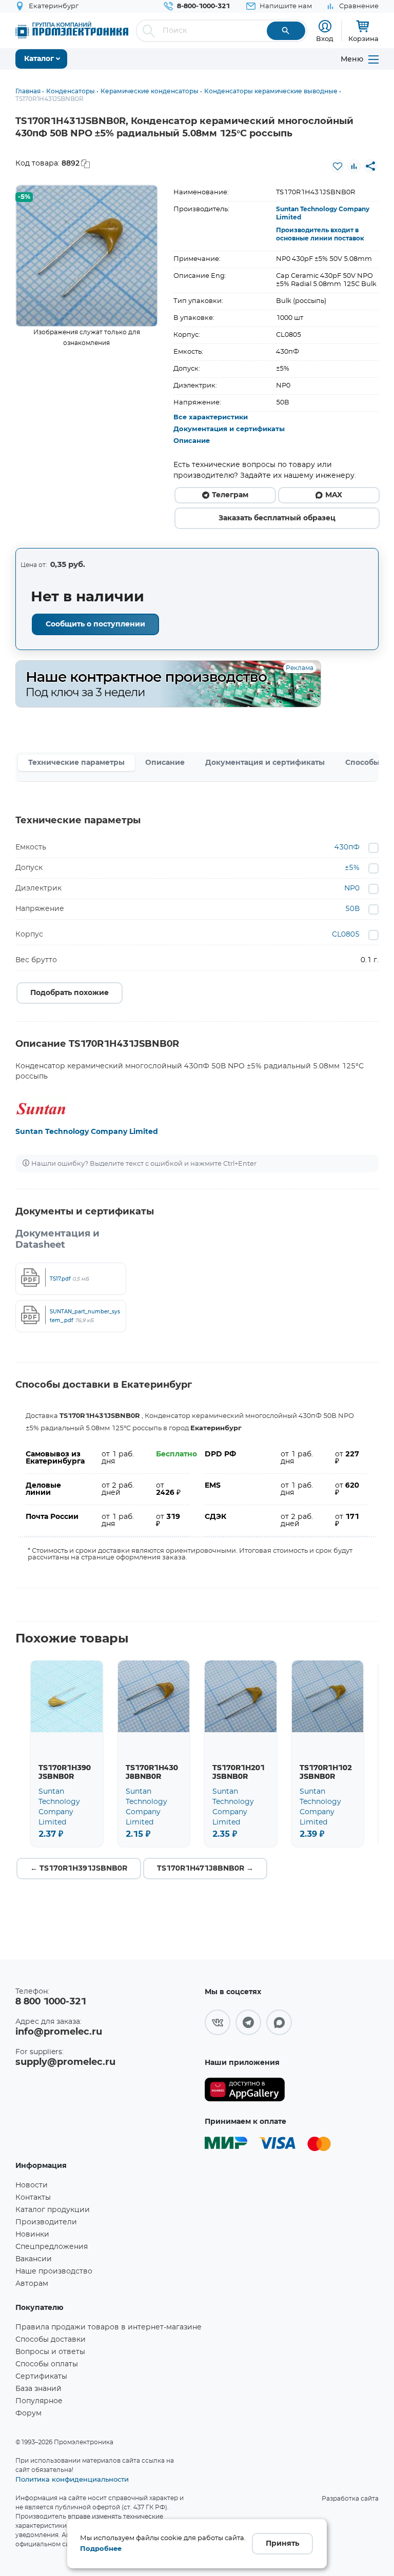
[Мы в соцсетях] (218, 2022)
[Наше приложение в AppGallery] (245, 2090)
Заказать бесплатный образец (277, 518)
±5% (352, 868)
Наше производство (54, 2271)
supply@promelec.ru (65, 2062)
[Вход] (325, 26)
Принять (282, 2544)
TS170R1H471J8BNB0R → (205, 1869)
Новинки (32, 2235)
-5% (24, 197)
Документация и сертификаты (229, 429)
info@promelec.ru (59, 2032)
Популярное (39, 2401)
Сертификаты (41, 2377)
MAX (334, 495)
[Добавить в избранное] (338, 166)
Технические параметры (76, 763)
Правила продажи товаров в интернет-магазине (109, 2327)
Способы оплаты (47, 2364)
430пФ (347, 847)
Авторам (32, 2284)
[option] (87, 256)
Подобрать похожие (70, 993)
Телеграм (230, 495)
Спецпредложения (52, 2247)
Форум (28, 2413)
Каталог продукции (53, 2210)
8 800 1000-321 (51, 2002)
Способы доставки (51, 2340)
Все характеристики (211, 418)
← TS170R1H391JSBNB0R (79, 1869)
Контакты (33, 2198)
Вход (325, 38)
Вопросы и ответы (50, 2352)
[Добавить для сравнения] (354, 166)
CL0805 (346, 935)
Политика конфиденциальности (72, 2479)
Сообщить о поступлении (95, 624)
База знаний (38, 2389)
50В (352, 909)
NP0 (352, 888)
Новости (32, 2185)
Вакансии (34, 2259)
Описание (192, 441)
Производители (46, 2222)
